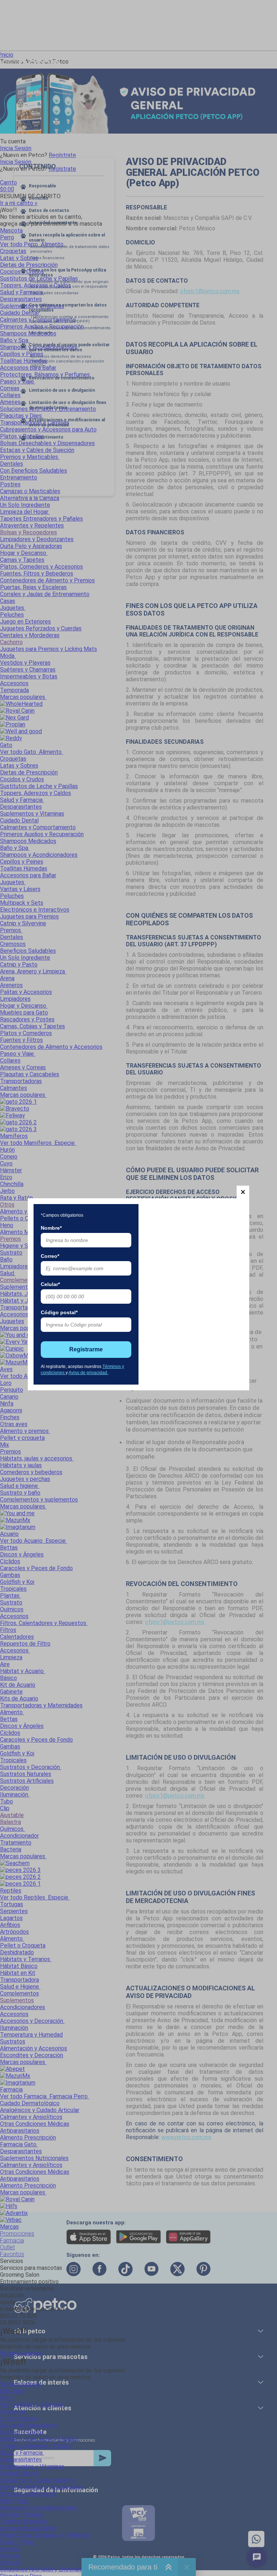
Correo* (50, 1256)
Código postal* (59, 1312)
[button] (243, 1192)
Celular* (50, 1284)
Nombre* (51, 1228)
